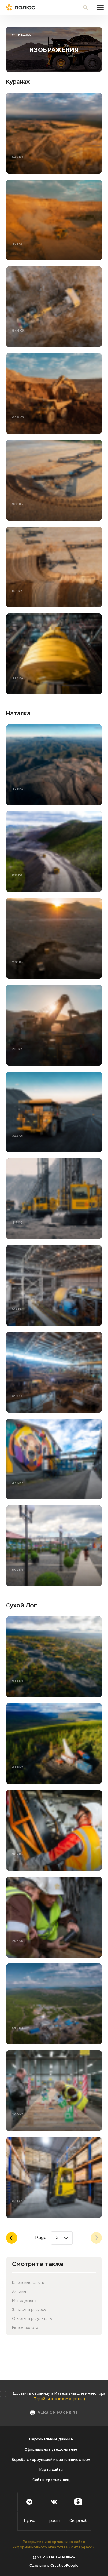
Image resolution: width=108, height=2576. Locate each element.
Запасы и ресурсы (29, 2310)
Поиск (85, 7)
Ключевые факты (28, 2283)
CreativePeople (65, 2566)
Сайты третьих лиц (51, 2480)
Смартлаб (78, 2521)
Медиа (24, 35)
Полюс (33, 7)
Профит (54, 2521)
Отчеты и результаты (32, 2319)
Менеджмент (24, 2301)
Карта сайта (51, 2470)
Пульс (29, 2521)
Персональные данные (51, 2440)
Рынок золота (25, 2328)
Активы (19, 2292)
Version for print (58, 2413)
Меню (100, 7)
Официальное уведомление (51, 2450)
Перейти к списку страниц (59, 2399)
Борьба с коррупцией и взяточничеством (51, 2460)
